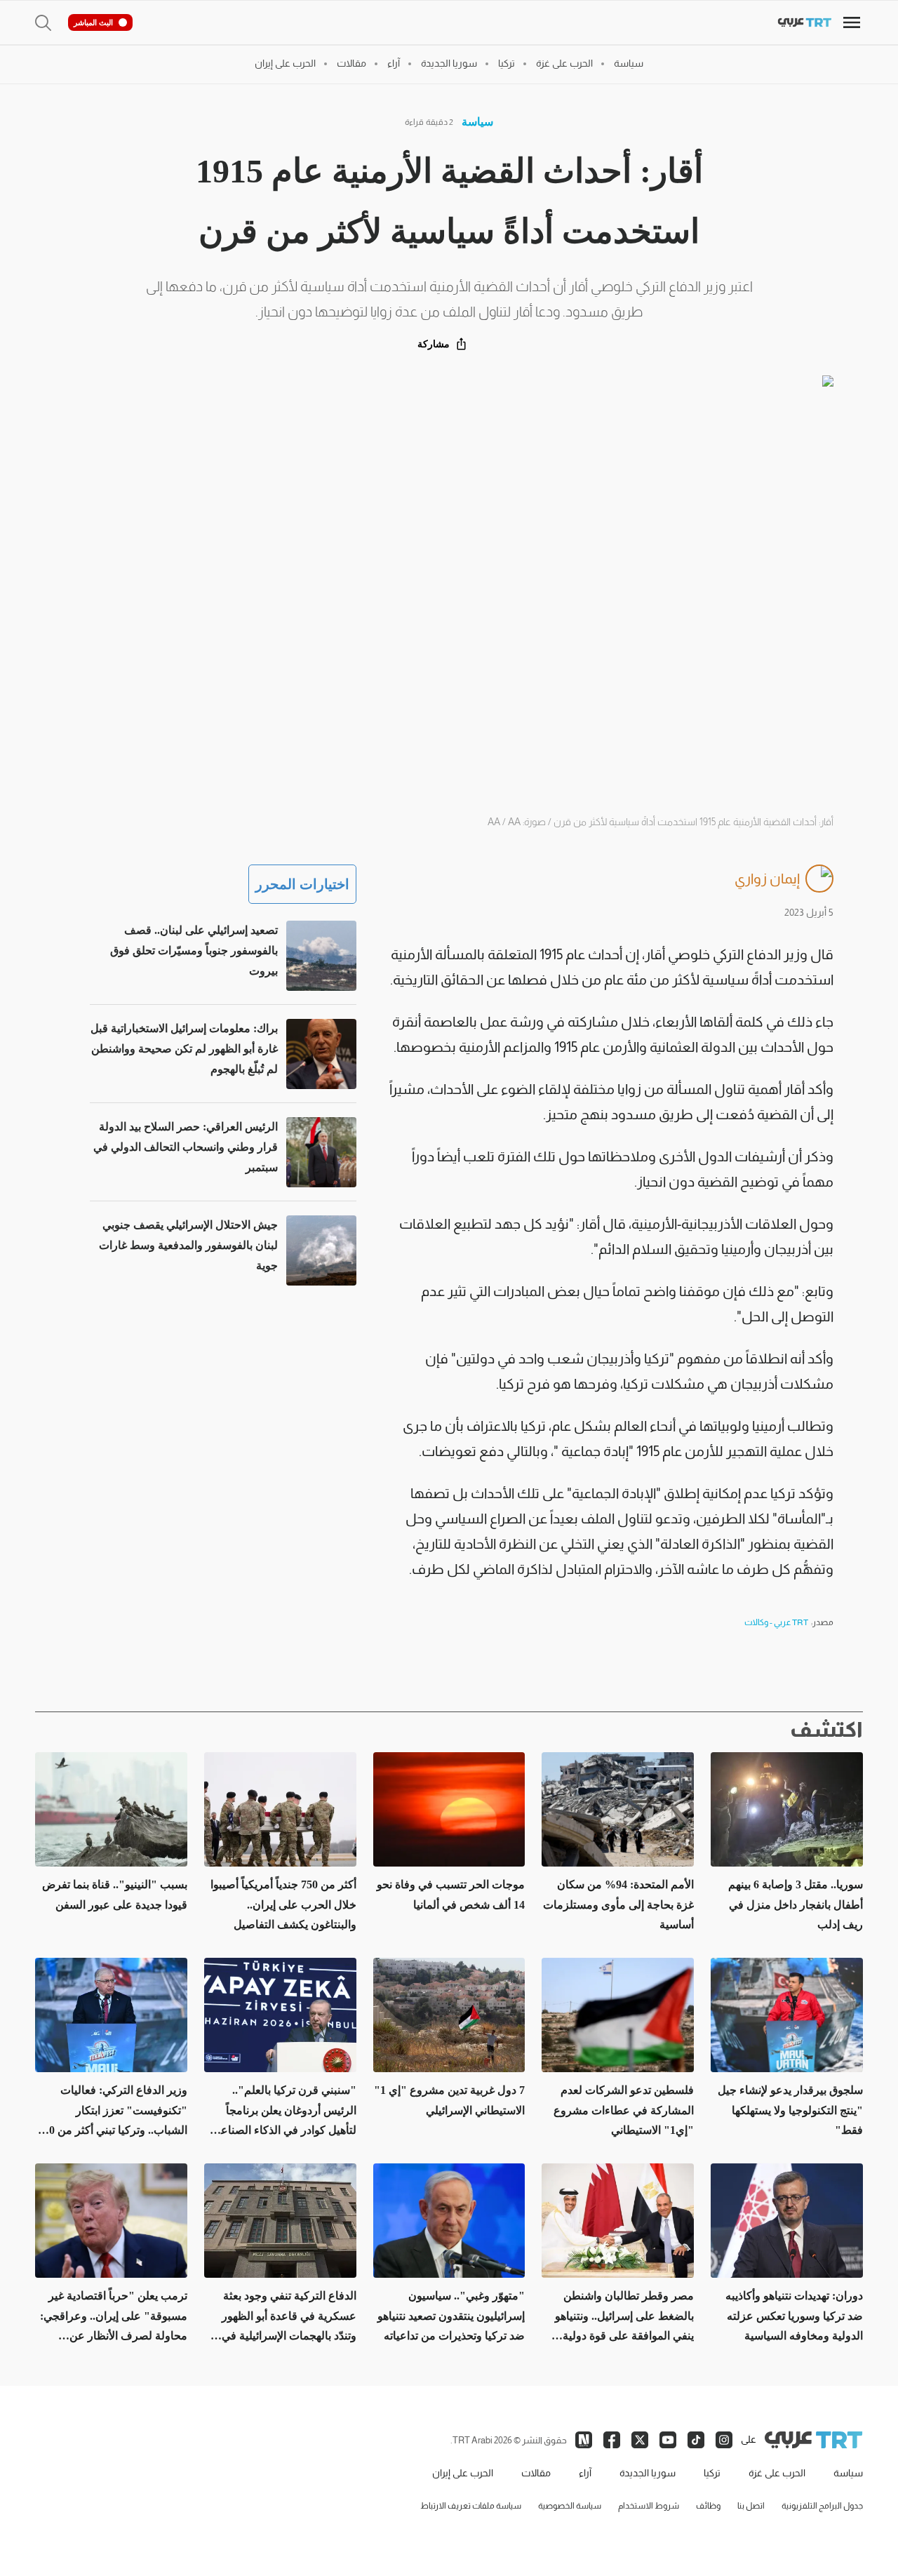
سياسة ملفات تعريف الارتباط (471, 2506)
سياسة (477, 122)
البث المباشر (93, 22)
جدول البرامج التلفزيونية (822, 2506)
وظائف (708, 2506)
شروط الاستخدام (649, 2506)
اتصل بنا (751, 2506)
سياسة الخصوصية (570, 2506)
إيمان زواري (767, 879)
